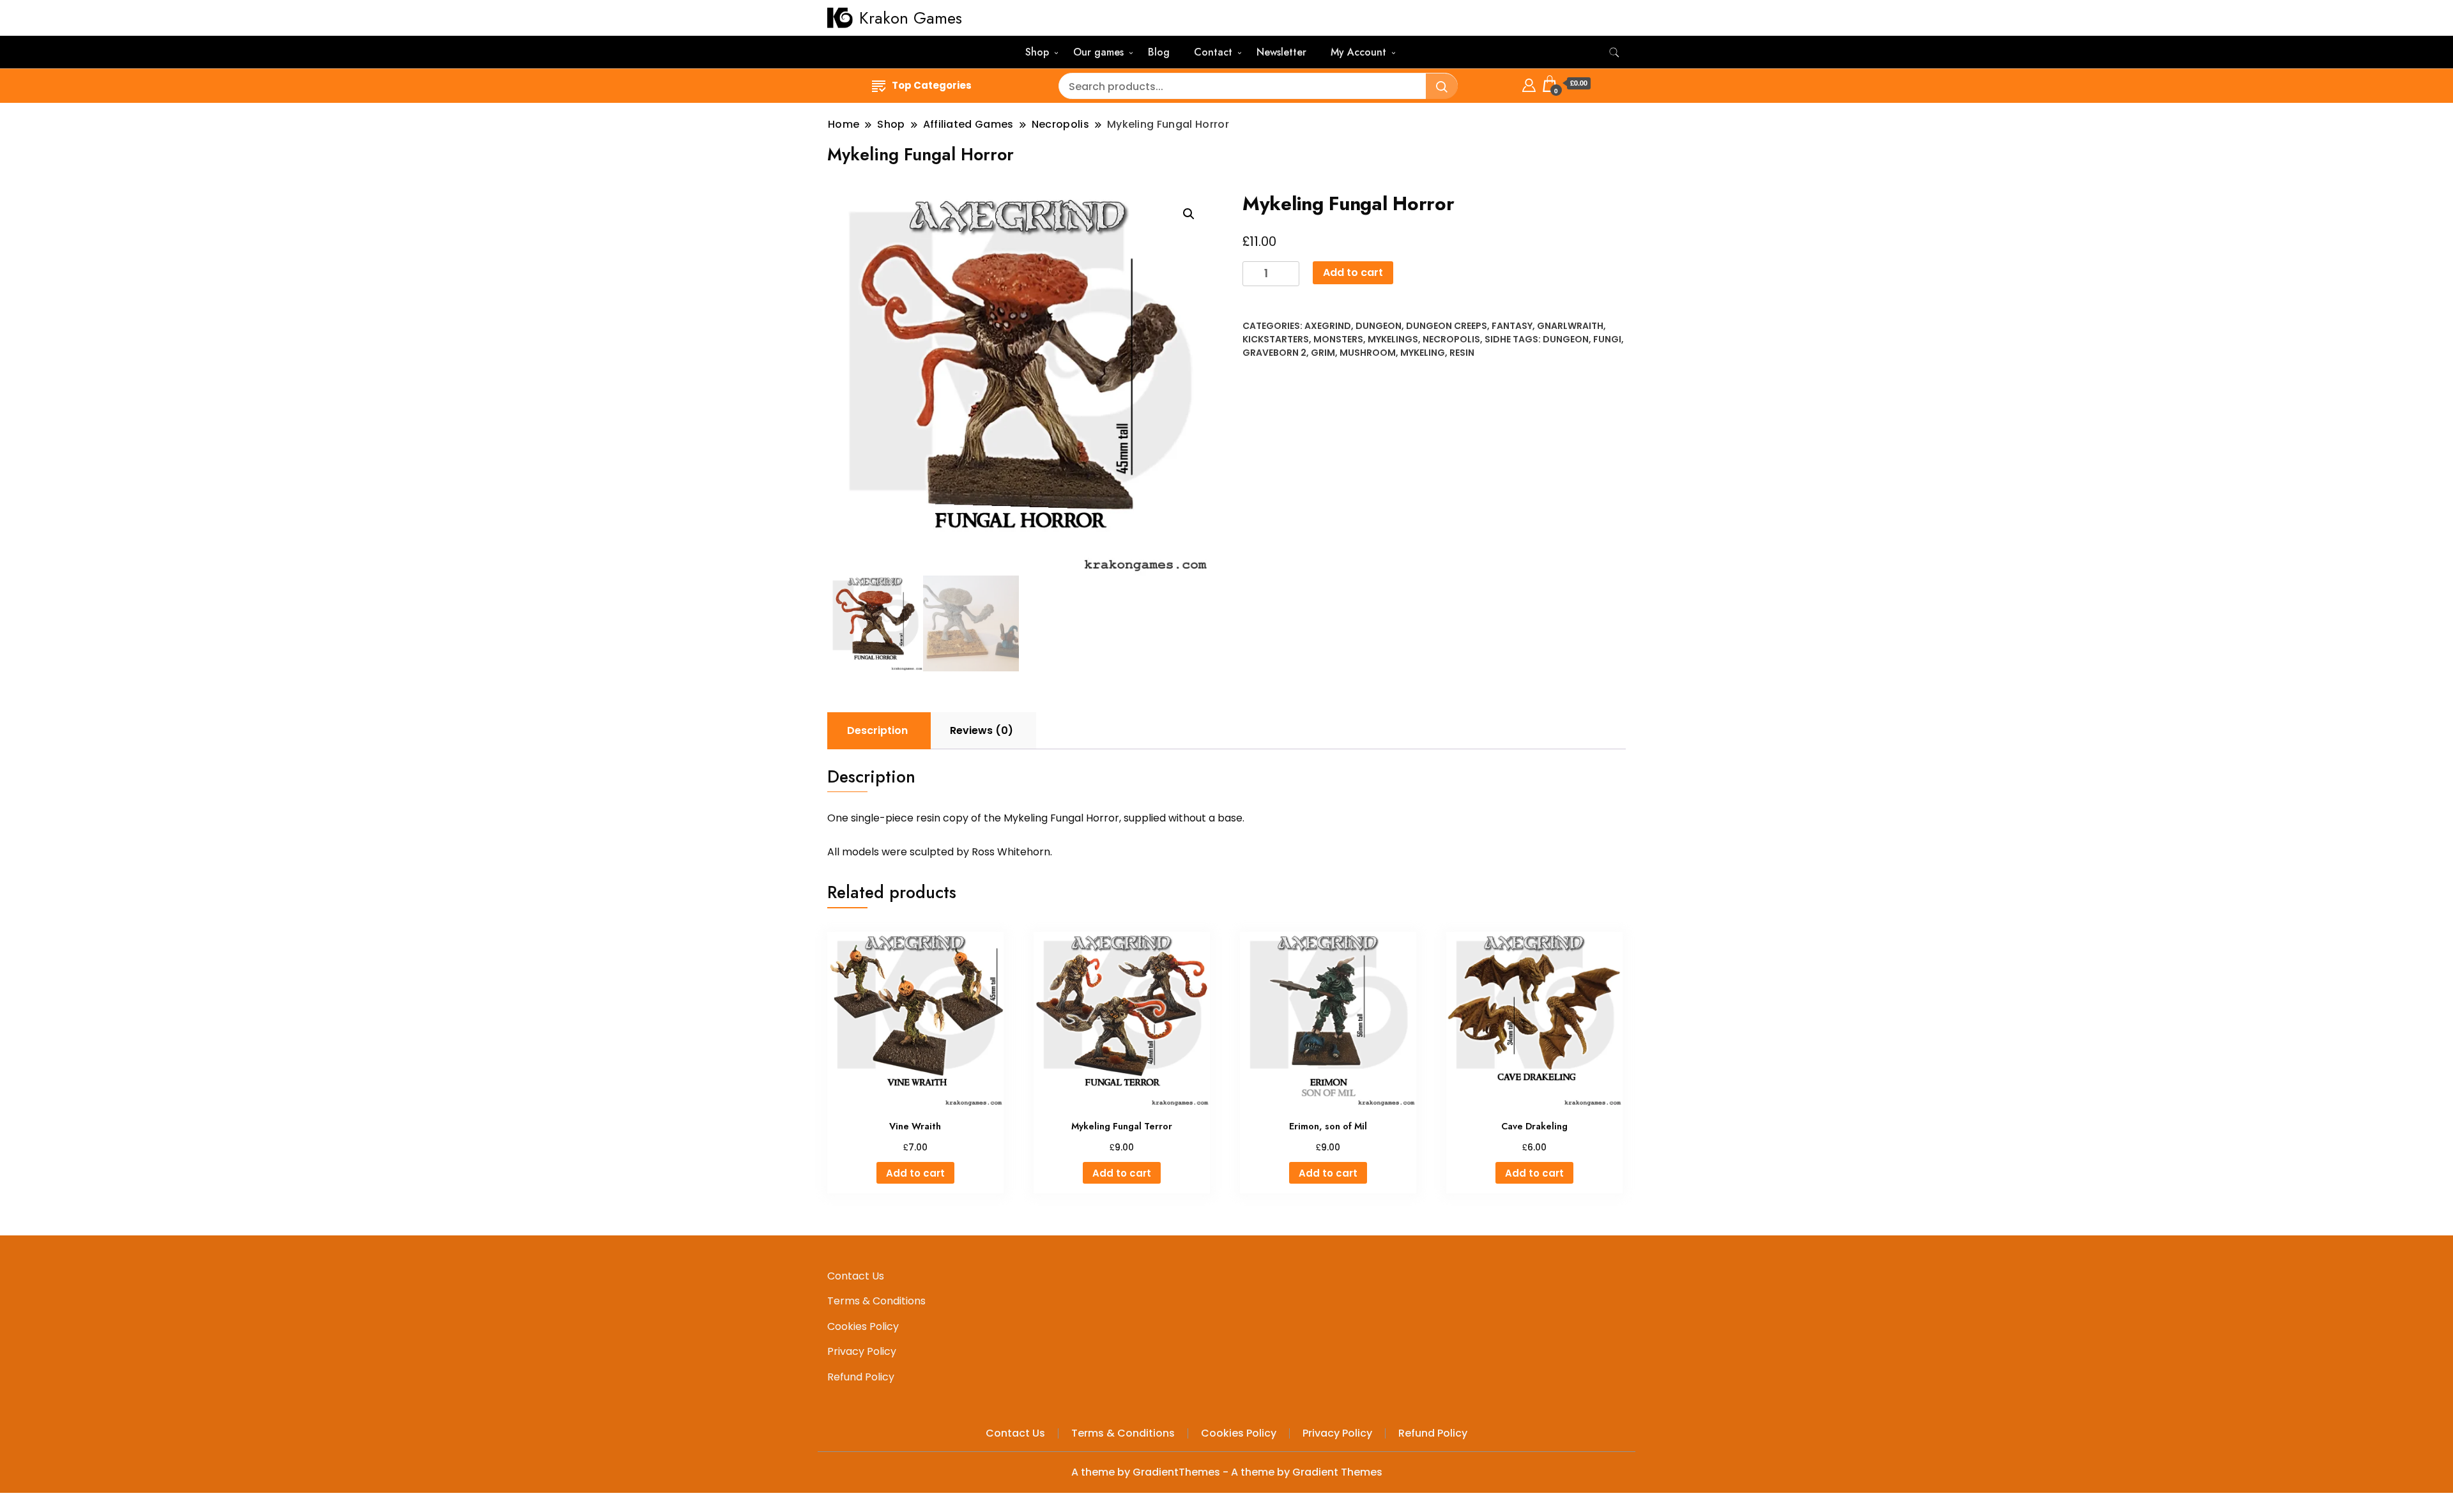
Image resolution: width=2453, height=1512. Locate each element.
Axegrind (1328, 326)
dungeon (1566, 339)
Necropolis (1451, 339)
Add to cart (1353, 272)
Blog (1159, 52)
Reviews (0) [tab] (982, 730)
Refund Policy (861, 1377)
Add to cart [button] (915, 1173)
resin (1462, 353)
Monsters (1338, 339)
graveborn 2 (1274, 353)
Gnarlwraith (1570, 326)
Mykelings (1393, 339)
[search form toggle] (1614, 53)
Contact (1213, 52)
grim (1323, 353)
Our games (1098, 52)
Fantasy (1512, 326)
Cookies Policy (863, 1326)
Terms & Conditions (876, 1301)
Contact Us (856, 1276)
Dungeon (1379, 326)
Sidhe (1498, 339)
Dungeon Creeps (1447, 326)
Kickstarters (1276, 339)
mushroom (1368, 353)
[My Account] (1529, 83)
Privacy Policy (862, 1351)
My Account (1358, 52)
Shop (1037, 52)
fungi (1607, 339)
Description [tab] (877, 730)
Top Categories (932, 85)
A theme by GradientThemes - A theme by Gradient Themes (1227, 1472)
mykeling (1423, 353)
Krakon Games (911, 18)
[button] (1189, 214)
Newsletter (1281, 52)
